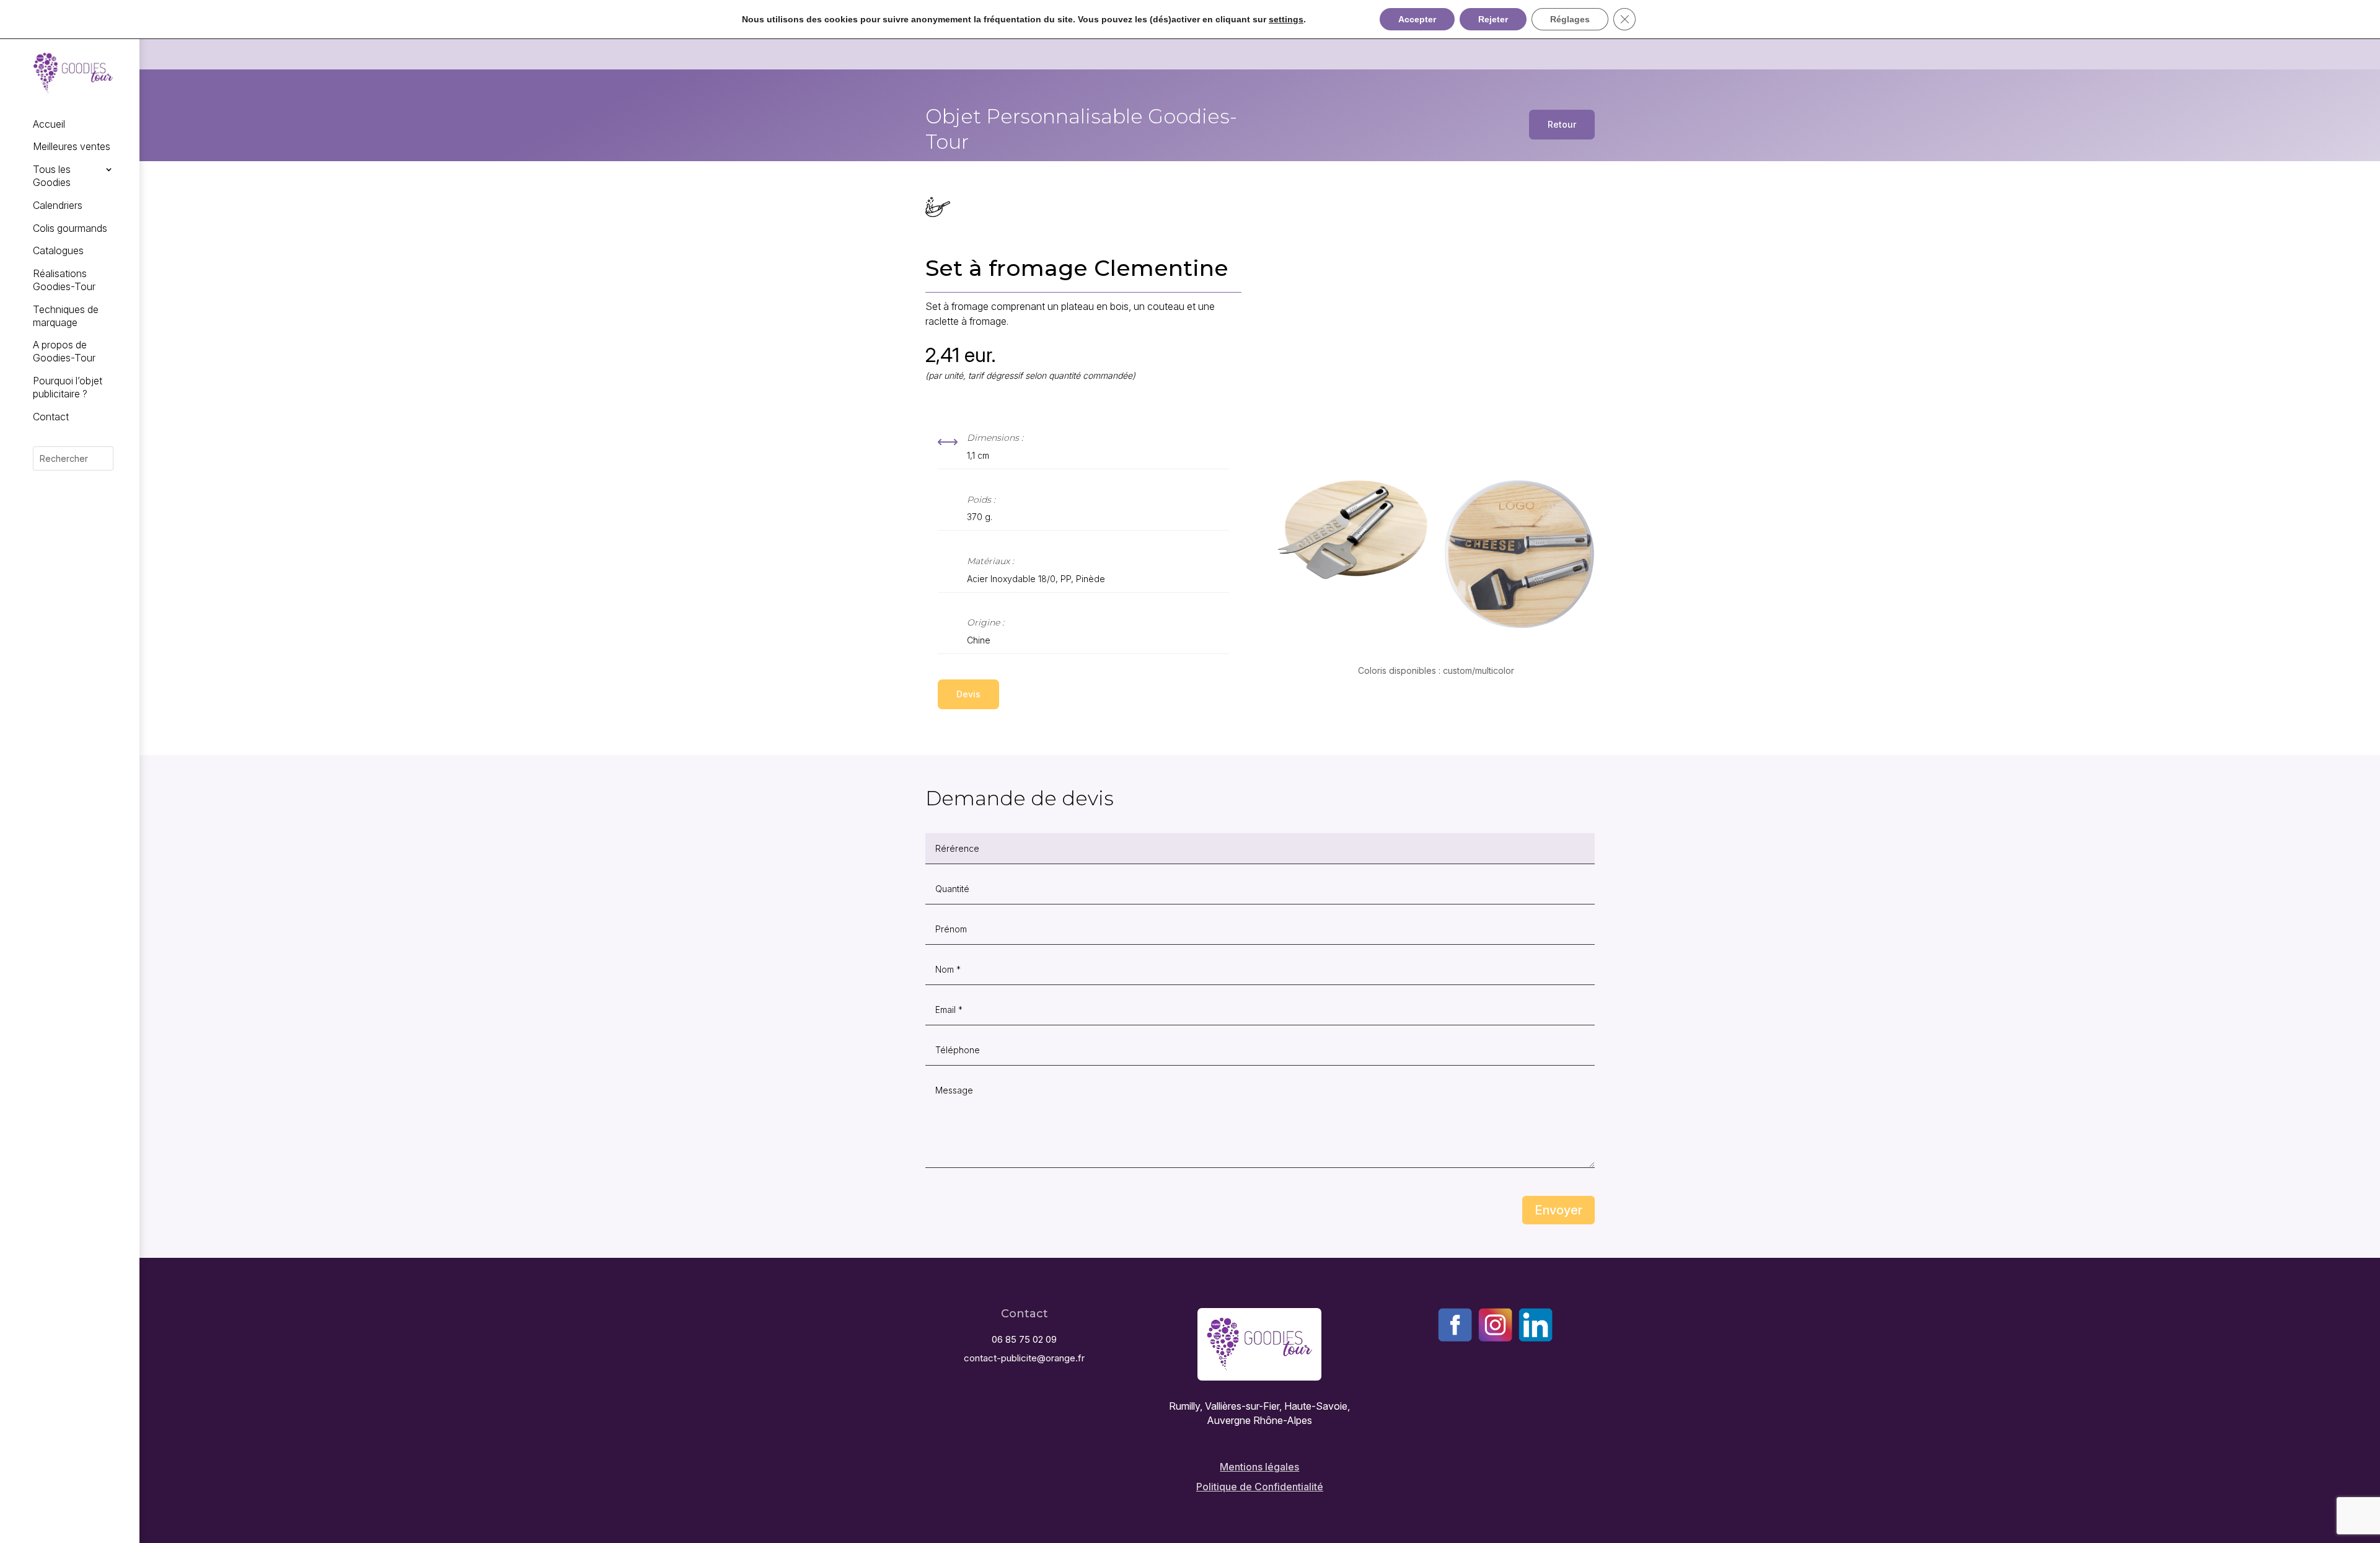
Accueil (49, 124)
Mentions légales (1259, 1467)
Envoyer (1558, 1210)
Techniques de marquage (66, 316)
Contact (51, 417)
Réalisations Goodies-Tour (64, 280)
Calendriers (58, 205)
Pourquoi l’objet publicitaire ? (68, 387)
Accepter (1417, 19)
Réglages (1570, 19)
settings (1286, 19)
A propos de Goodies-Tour (64, 351)
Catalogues (58, 250)
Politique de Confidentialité (1260, 1487)
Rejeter (1493, 19)
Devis (968, 694)
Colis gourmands (70, 228)
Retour (1562, 124)
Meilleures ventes (72, 146)
